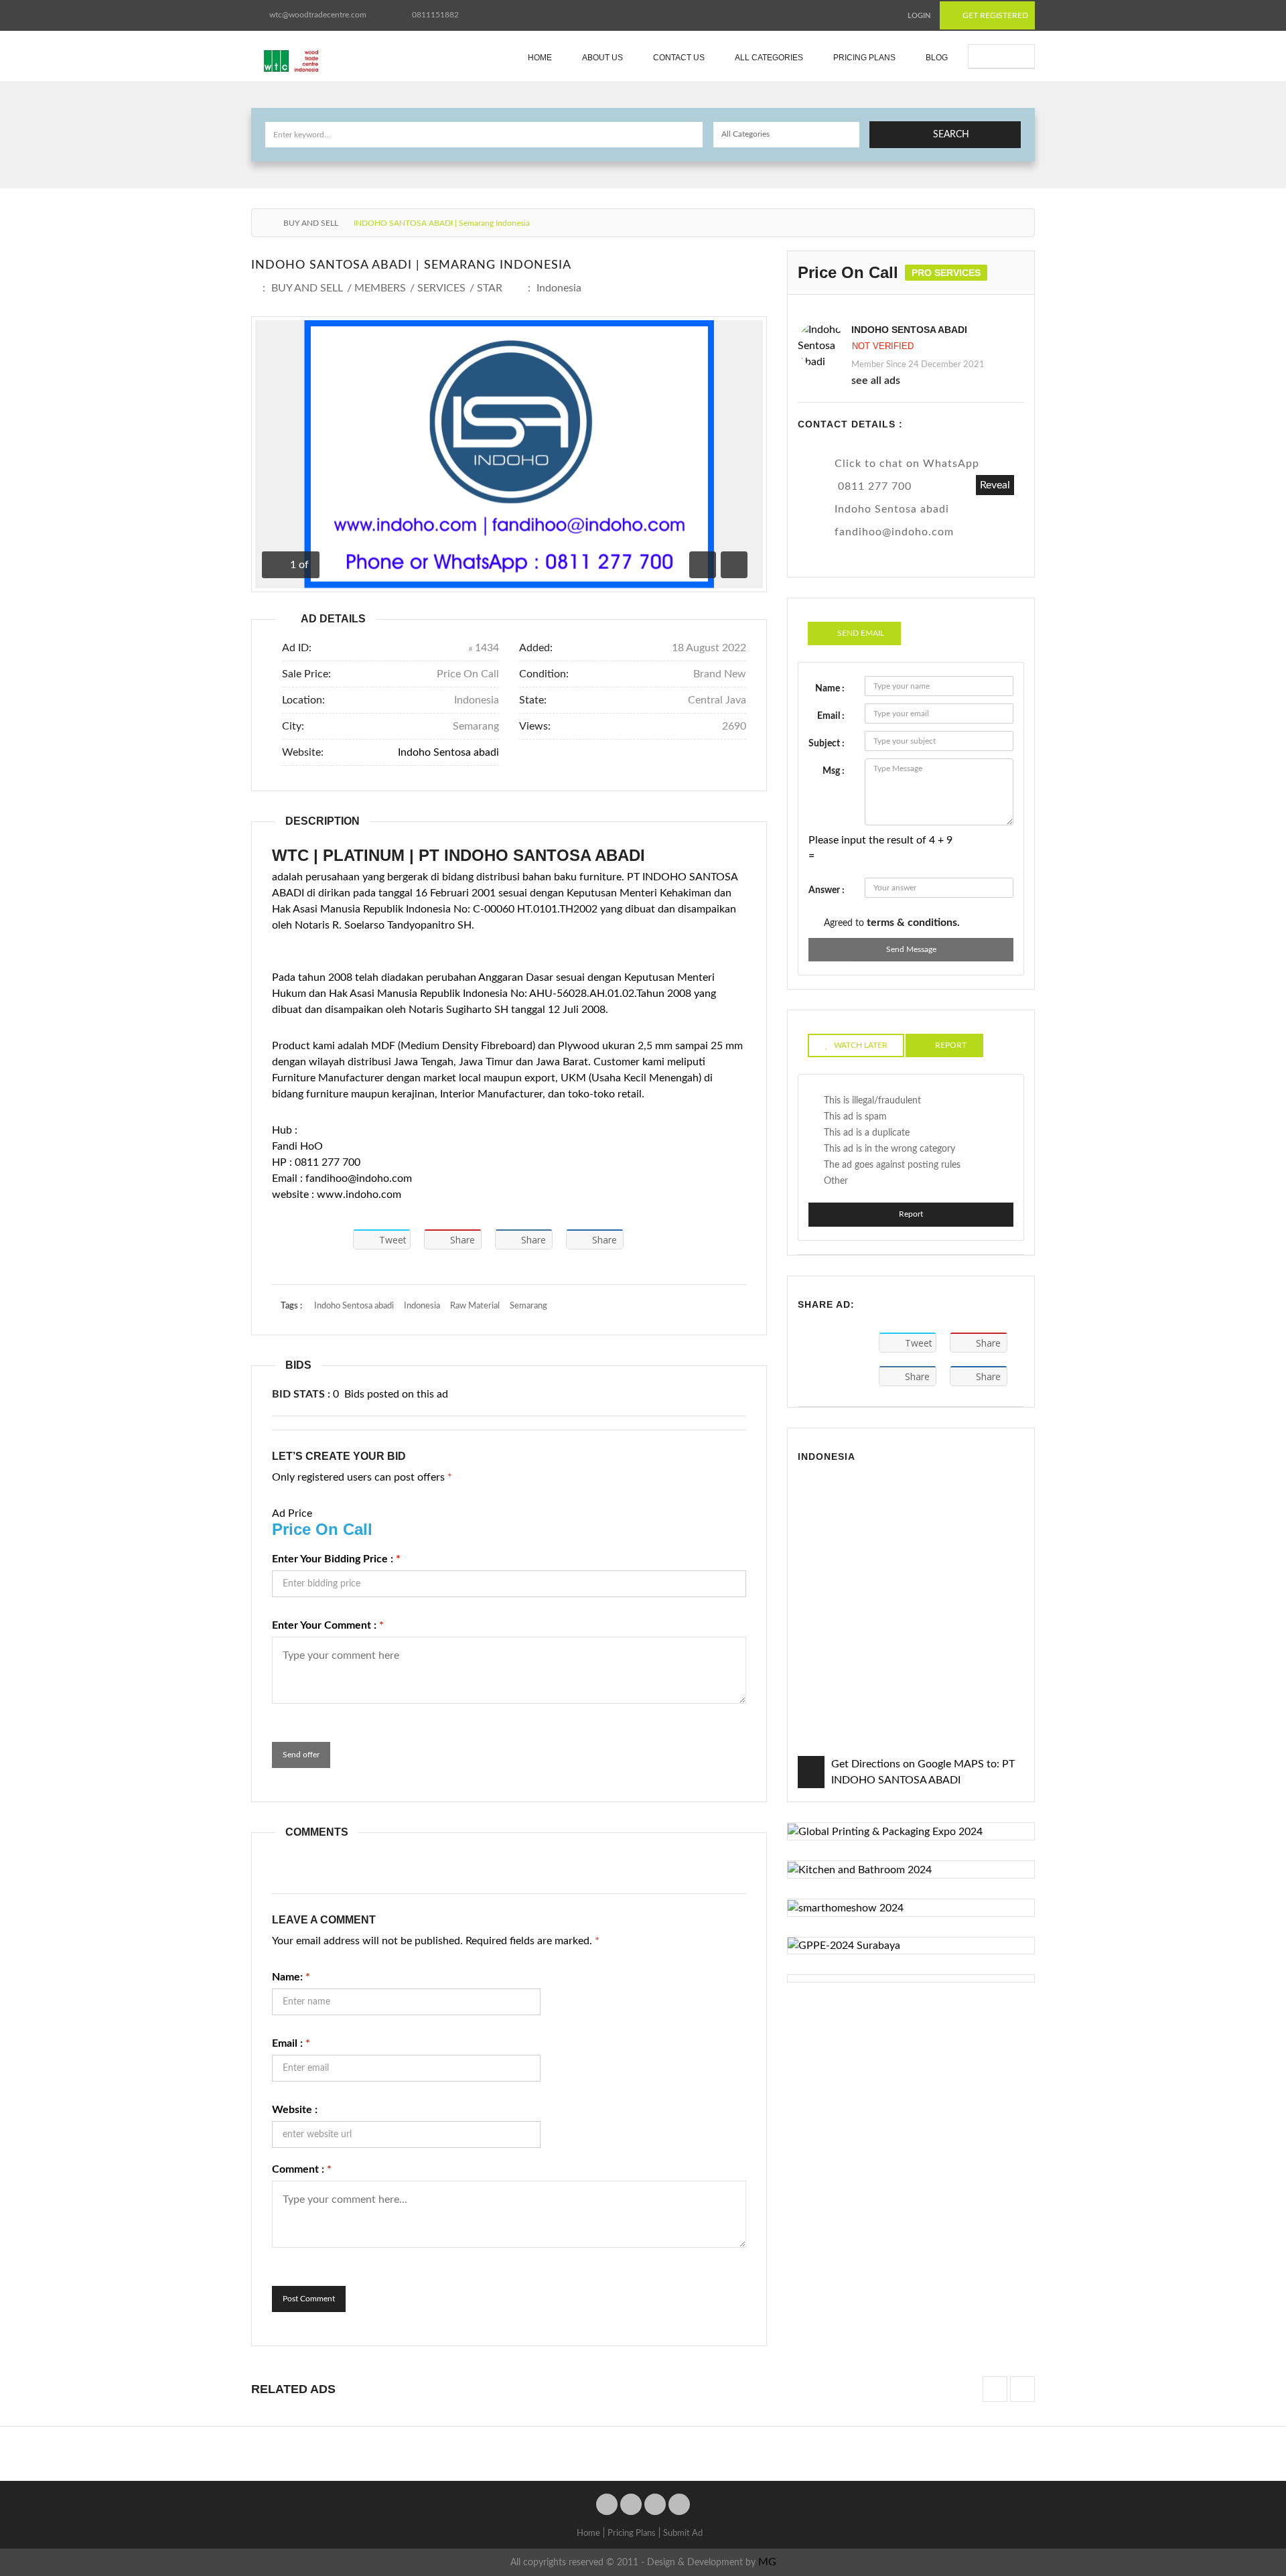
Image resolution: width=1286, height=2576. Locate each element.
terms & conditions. (913, 923)
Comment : (302, 2169)
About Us (602, 58)
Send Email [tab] (861, 633)
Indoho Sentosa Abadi (909, 330)
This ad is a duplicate (867, 1133)
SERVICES (441, 288)
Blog (937, 58)
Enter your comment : (328, 1625)
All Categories (769, 58)
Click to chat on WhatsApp (907, 464)
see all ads (876, 381)
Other (836, 1181)
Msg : (834, 771)
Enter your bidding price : (336, 1559)
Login (919, 16)
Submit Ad (1008, 56)
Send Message (911, 949)
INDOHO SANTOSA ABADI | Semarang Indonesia (411, 265)
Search (951, 135)
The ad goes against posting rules (892, 1165)
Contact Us (679, 58)
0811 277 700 (875, 486)
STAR (490, 288)
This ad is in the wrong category (889, 1149)
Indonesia (559, 288)
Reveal (995, 485)
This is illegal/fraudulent (872, 1101)
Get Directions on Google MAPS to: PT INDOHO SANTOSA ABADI (923, 1772)
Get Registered (994, 15)
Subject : (827, 744)
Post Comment (309, 2299)
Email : (291, 2043)
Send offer (301, 1755)
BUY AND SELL (311, 223)
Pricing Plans (864, 58)
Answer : (827, 890)
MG (767, 2562)
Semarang (528, 1306)
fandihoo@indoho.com (894, 532)
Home (540, 58)
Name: (291, 1977)
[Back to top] (1242, 2492)
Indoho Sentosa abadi (448, 752)
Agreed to (892, 923)
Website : (295, 2110)
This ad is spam (855, 1117)
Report (911, 1214)
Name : (830, 689)
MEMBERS (380, 288)
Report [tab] (951, 1045)
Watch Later (861, 1045)
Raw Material (475, 1306)
